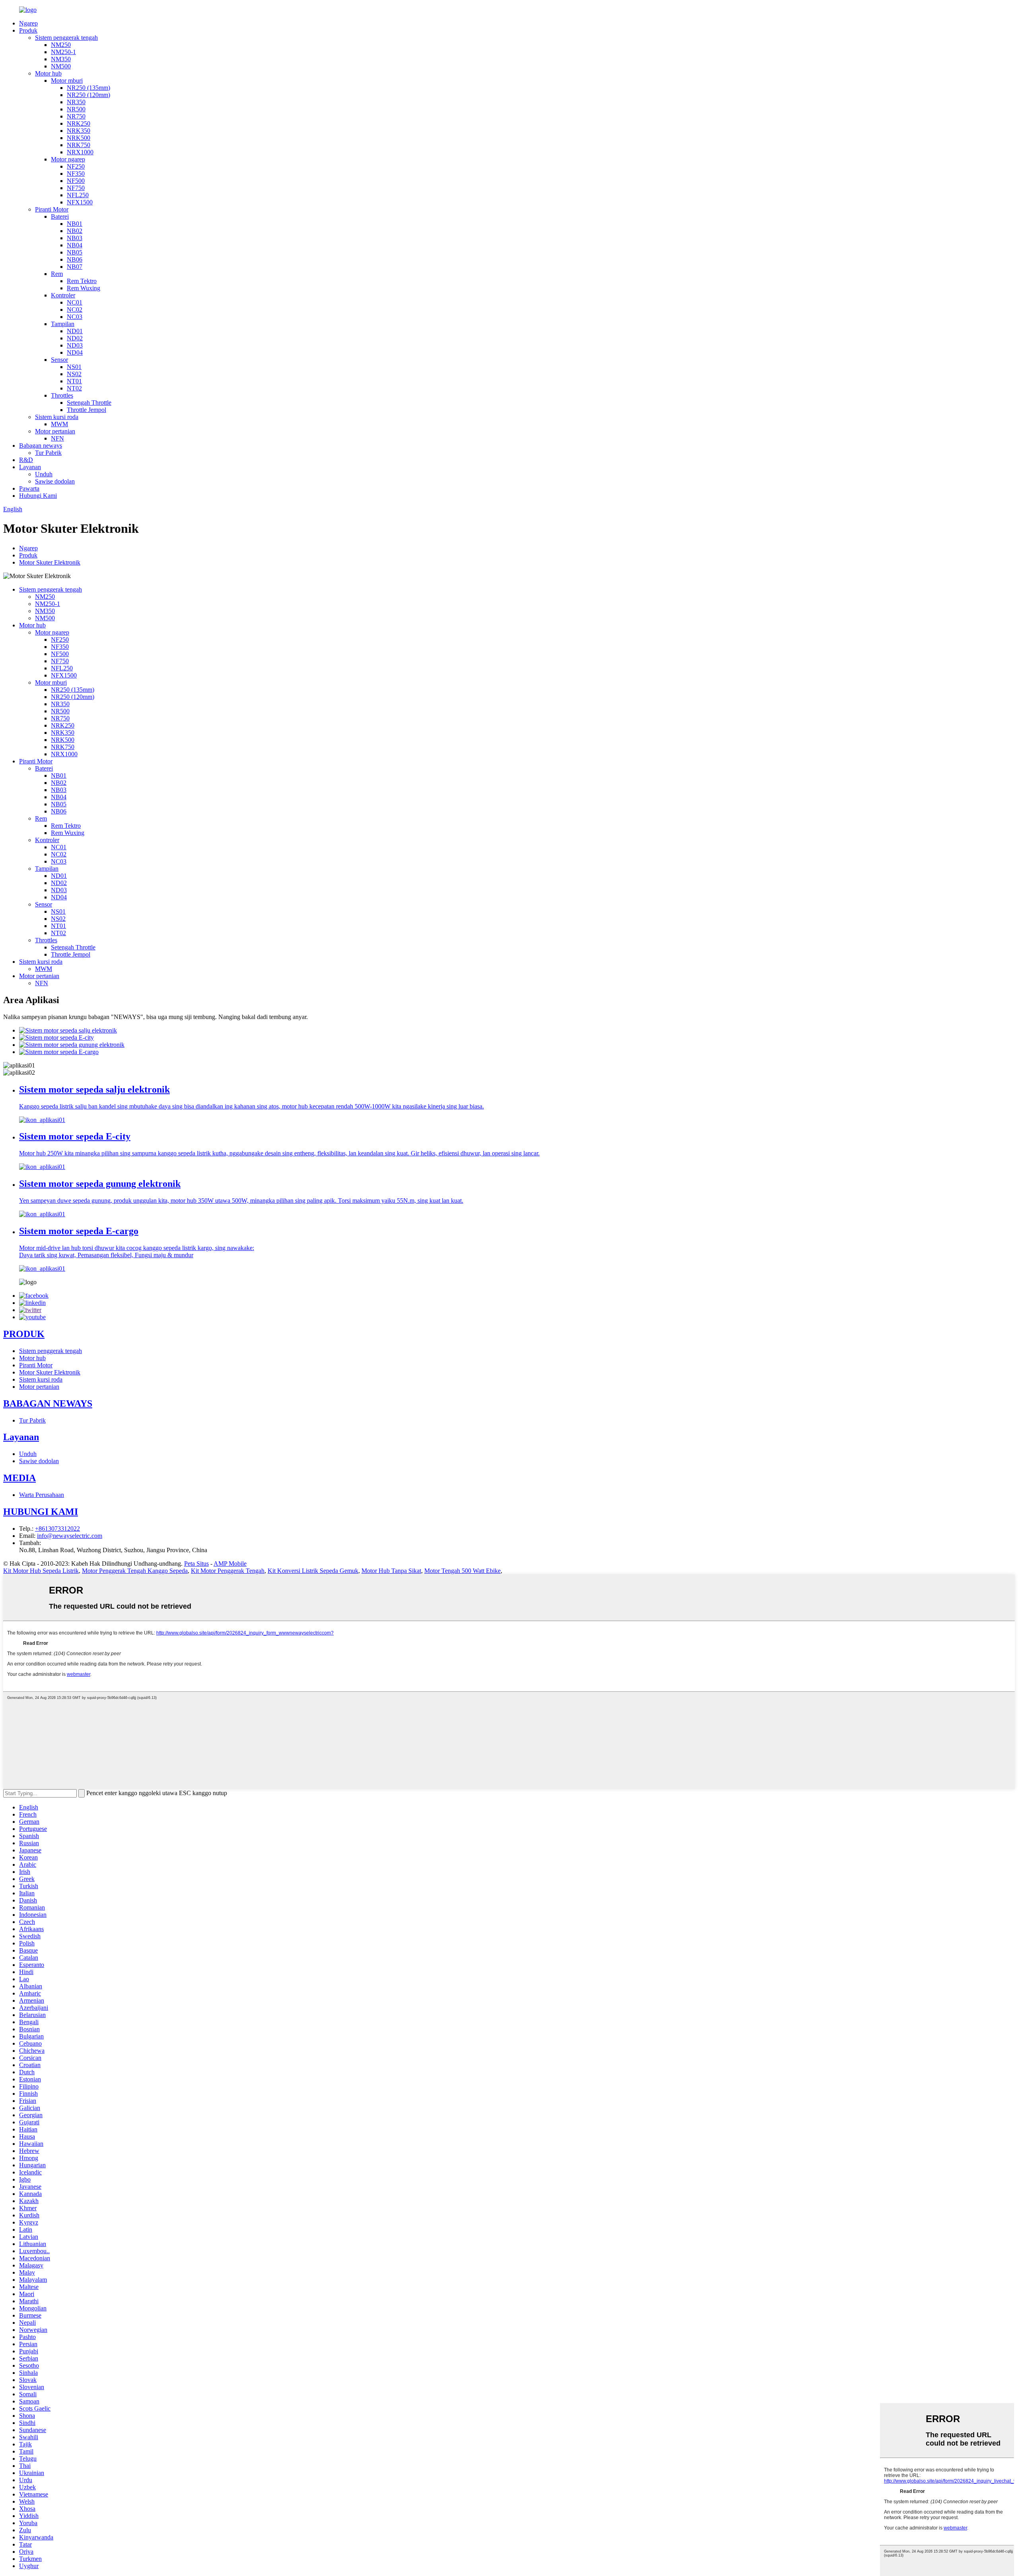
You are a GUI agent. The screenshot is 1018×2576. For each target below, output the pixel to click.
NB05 (75, 252)
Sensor (59, 360)
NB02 (75, 231)
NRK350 (79, 131)
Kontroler (63, 295)
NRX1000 (80, 152)
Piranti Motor (52, 209)
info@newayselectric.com (70, 1536)
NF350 (76, 174)
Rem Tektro (82, 281)
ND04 (75, 352)
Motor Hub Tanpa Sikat (391, 1571)
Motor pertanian (55, 431)
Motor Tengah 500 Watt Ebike (462, 1571)
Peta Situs (196, 1564)
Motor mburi (67, 81)
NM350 (61, 59)
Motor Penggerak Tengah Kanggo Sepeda (135, 1571)
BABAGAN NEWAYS (48, 1404)
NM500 (61, 66)
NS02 (74, 374)
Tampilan (63, 324)
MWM (59, 424)
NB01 (75, 224)
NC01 (75, 302)
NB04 (75, 245)
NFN (57, 438)
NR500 (76, 109)
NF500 (76, 181)
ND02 (75, 338)
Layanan (30, 467)
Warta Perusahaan (42, 1495)
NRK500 (79, 138)
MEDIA (19, 1478)
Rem (57, 274)
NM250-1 (63, 52)
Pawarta (29, 488)
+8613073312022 (57, 1529)
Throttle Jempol (86, 410)
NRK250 (79, 123)
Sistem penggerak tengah (66, 38)
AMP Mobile (230, 1564)
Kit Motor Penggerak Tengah (228, 1571)
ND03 (75, 345)
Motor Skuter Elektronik (50, 562)
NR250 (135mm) (88, 88)
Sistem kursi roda (57, 417)
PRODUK (24, 1334)
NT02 (74, 388)
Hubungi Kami (38, 496)
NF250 (76, 166)
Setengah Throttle (89, 403)
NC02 (75, 310)
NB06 (75, 259)
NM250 (61, 45)
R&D (26, 460)
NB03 (75, 238)
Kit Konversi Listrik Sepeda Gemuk (313, 1571)
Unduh (44, 474)
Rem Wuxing (84, 288)
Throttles (62, 395)
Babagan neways (41, 446)
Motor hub (48, 73)
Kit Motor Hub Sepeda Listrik (41, 1571)
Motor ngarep (68, 159)
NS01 (74, 367)
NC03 (75, 317)
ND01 (75, 331)
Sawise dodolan (55, 481)
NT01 (74, 381)
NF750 (76, 188)
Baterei (60, 216)
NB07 (75, 267)
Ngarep (28, 23)
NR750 (76, 116)
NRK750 (79, 145)
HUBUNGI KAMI (41, 1512)
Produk (28, 30)
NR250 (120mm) (88, 95)
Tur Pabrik (48, 453)
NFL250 (78, 195)
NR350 (76, 102)
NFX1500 (80, 202)
